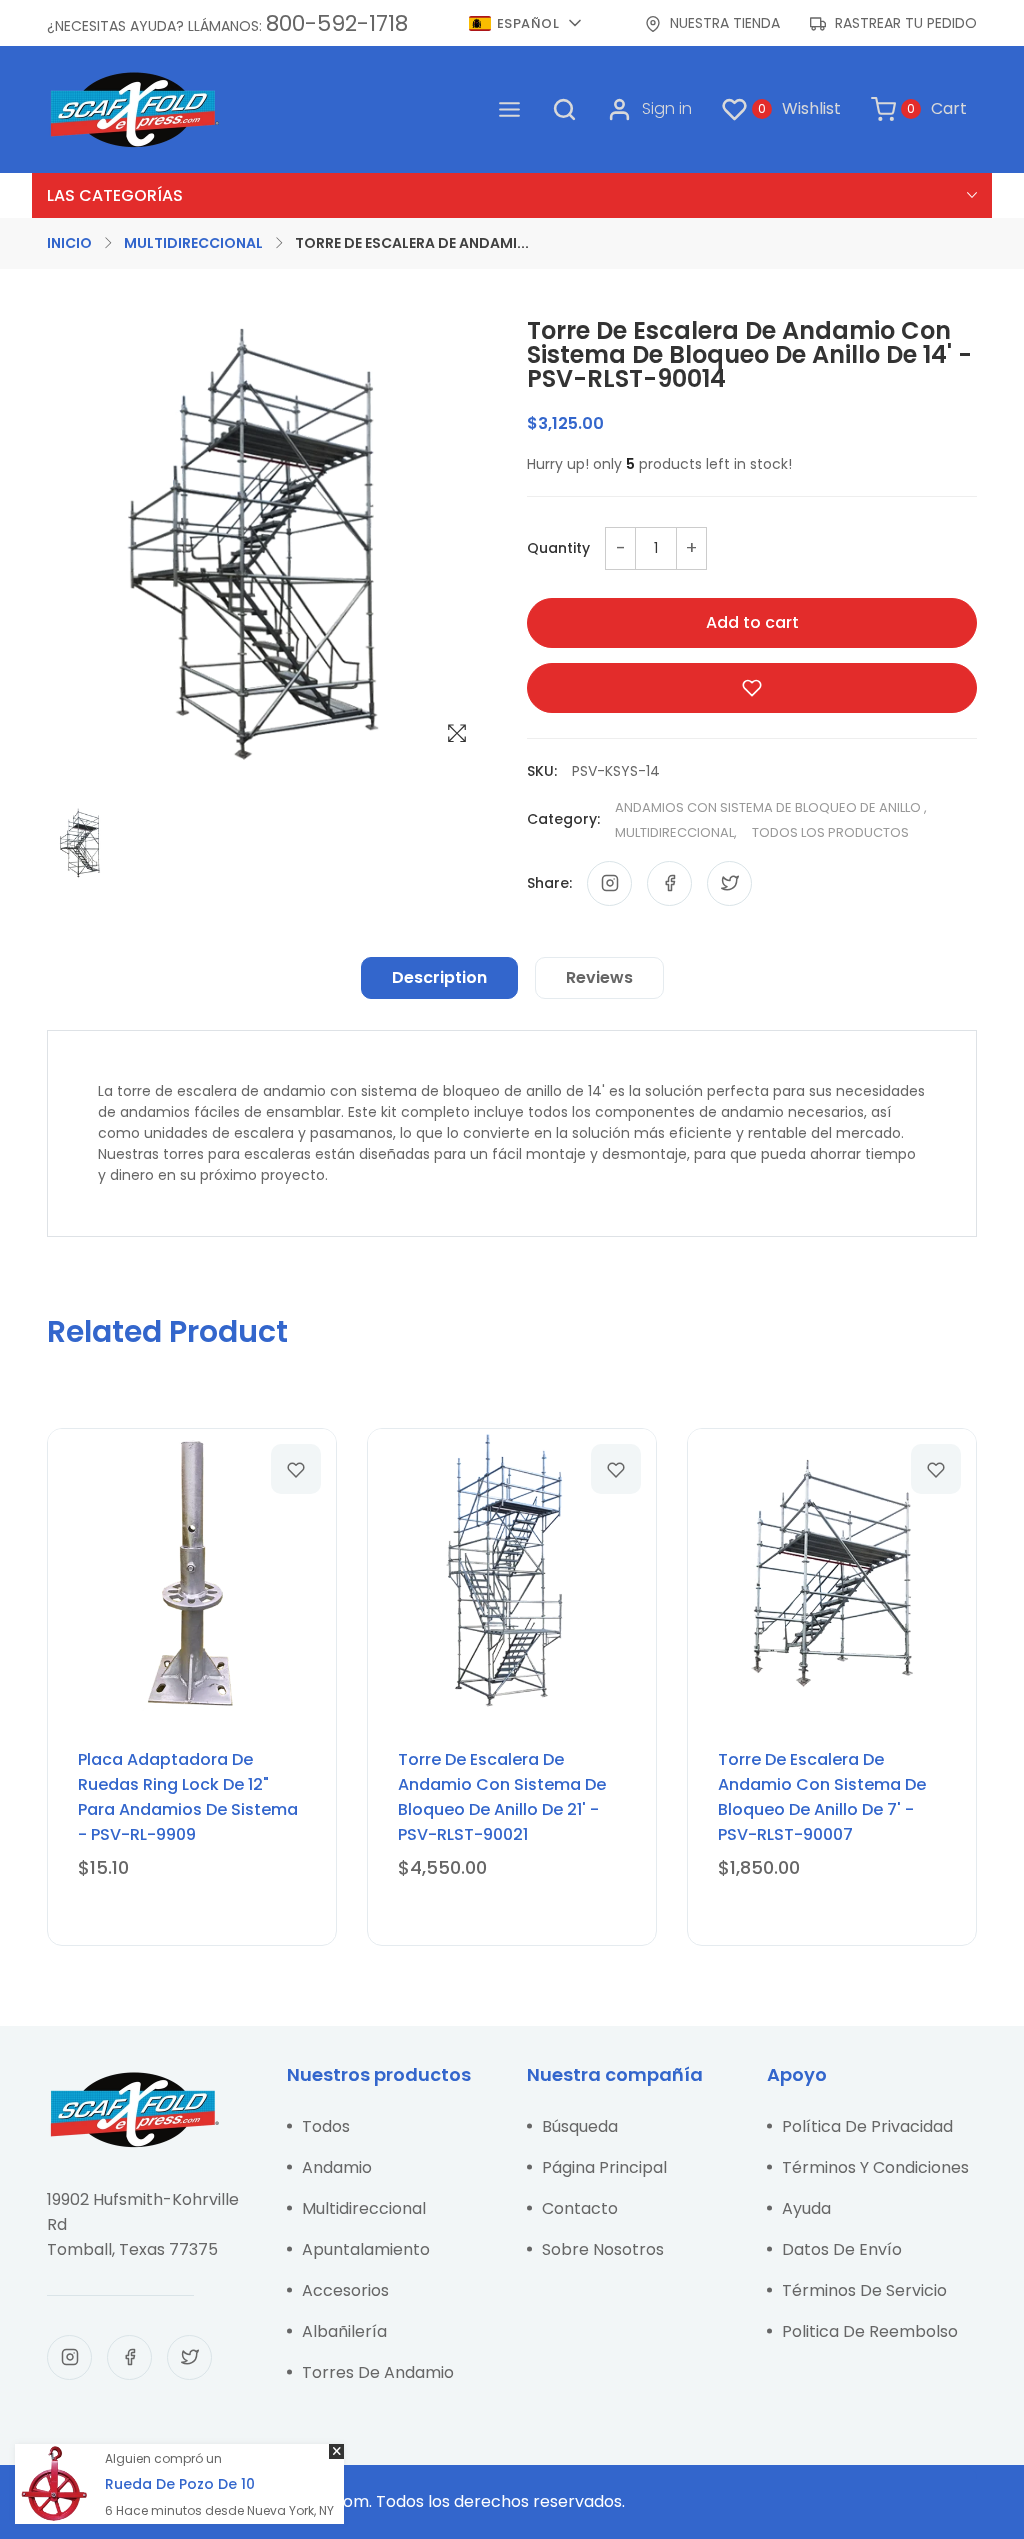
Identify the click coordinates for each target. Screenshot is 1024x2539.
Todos (326, 2126)
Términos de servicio (864, 2290)
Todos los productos (830, 832)
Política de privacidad (867, 2126)
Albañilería (344, 2331)
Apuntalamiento (366, 2249)
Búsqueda (580, 2126)
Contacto (580, 2208)
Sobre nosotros (603, 2249)
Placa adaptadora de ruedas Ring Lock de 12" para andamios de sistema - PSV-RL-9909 (188, 1797)
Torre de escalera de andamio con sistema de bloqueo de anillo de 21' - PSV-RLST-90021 (502, 1797)
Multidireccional (193, 243)
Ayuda (806, 2208)
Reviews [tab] (599, 977)
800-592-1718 (337, 23)
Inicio (69, 243)
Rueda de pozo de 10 (180, 2484)
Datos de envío (842, 2249)
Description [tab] (439, 977)
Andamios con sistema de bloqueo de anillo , (771, 807)
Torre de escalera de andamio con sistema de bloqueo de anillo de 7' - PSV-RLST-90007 (822, 1797)
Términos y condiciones (875, 2167)
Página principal (604, 2167)
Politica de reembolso (870, 2331)
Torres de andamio (378, 2372)
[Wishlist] (296, 1469)
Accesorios (345, 2290)
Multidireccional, (676, 832)
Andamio (337, 2167)
